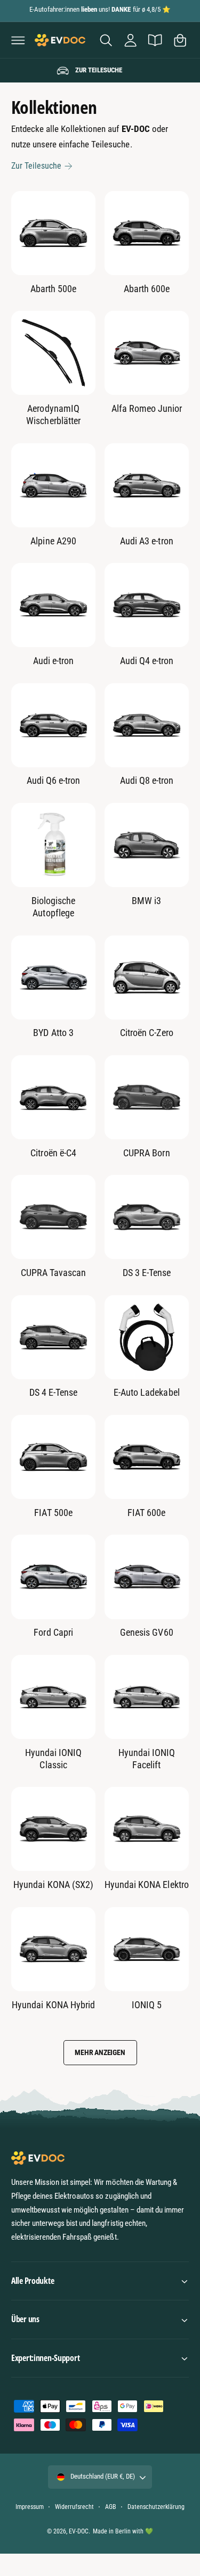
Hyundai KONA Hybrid (53, 2005)
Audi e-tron (53, 661)
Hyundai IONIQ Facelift (147, 1759)
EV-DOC (79, 2531)
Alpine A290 (53, 541)
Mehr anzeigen (100, 2052)
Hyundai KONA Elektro (146, 1885)
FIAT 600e (146, 1513)
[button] (18, 40)
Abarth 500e (53, 289)
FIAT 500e (53, 1513)
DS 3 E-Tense (147, 1273)
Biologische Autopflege (53, 907)
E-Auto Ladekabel (146, 1392)
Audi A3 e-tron (146, 541)
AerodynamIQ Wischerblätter (53, 415)
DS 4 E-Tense (53, 1392)
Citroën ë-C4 (53, 1153)
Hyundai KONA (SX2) (53, 1885)
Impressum (30, 2507)
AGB (111, 2507)
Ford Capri (53, 1632)
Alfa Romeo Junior (147, 408)
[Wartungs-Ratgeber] (155, 40)
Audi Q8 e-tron (147, 780)
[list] (100, 71)
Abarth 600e (147, 289)
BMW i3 (146, 901)
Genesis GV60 (146, 1632)
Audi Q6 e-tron (53, 780)
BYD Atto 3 (53, 1033)
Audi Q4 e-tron (147, 661)
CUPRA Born (146, 1153)
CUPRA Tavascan (53, 1273)
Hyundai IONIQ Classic (53, 1759)
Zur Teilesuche (36, 166)
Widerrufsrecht (74, 2507)
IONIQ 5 (147, 2005)
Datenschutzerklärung (156, 2507)
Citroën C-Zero (146, 1033)
